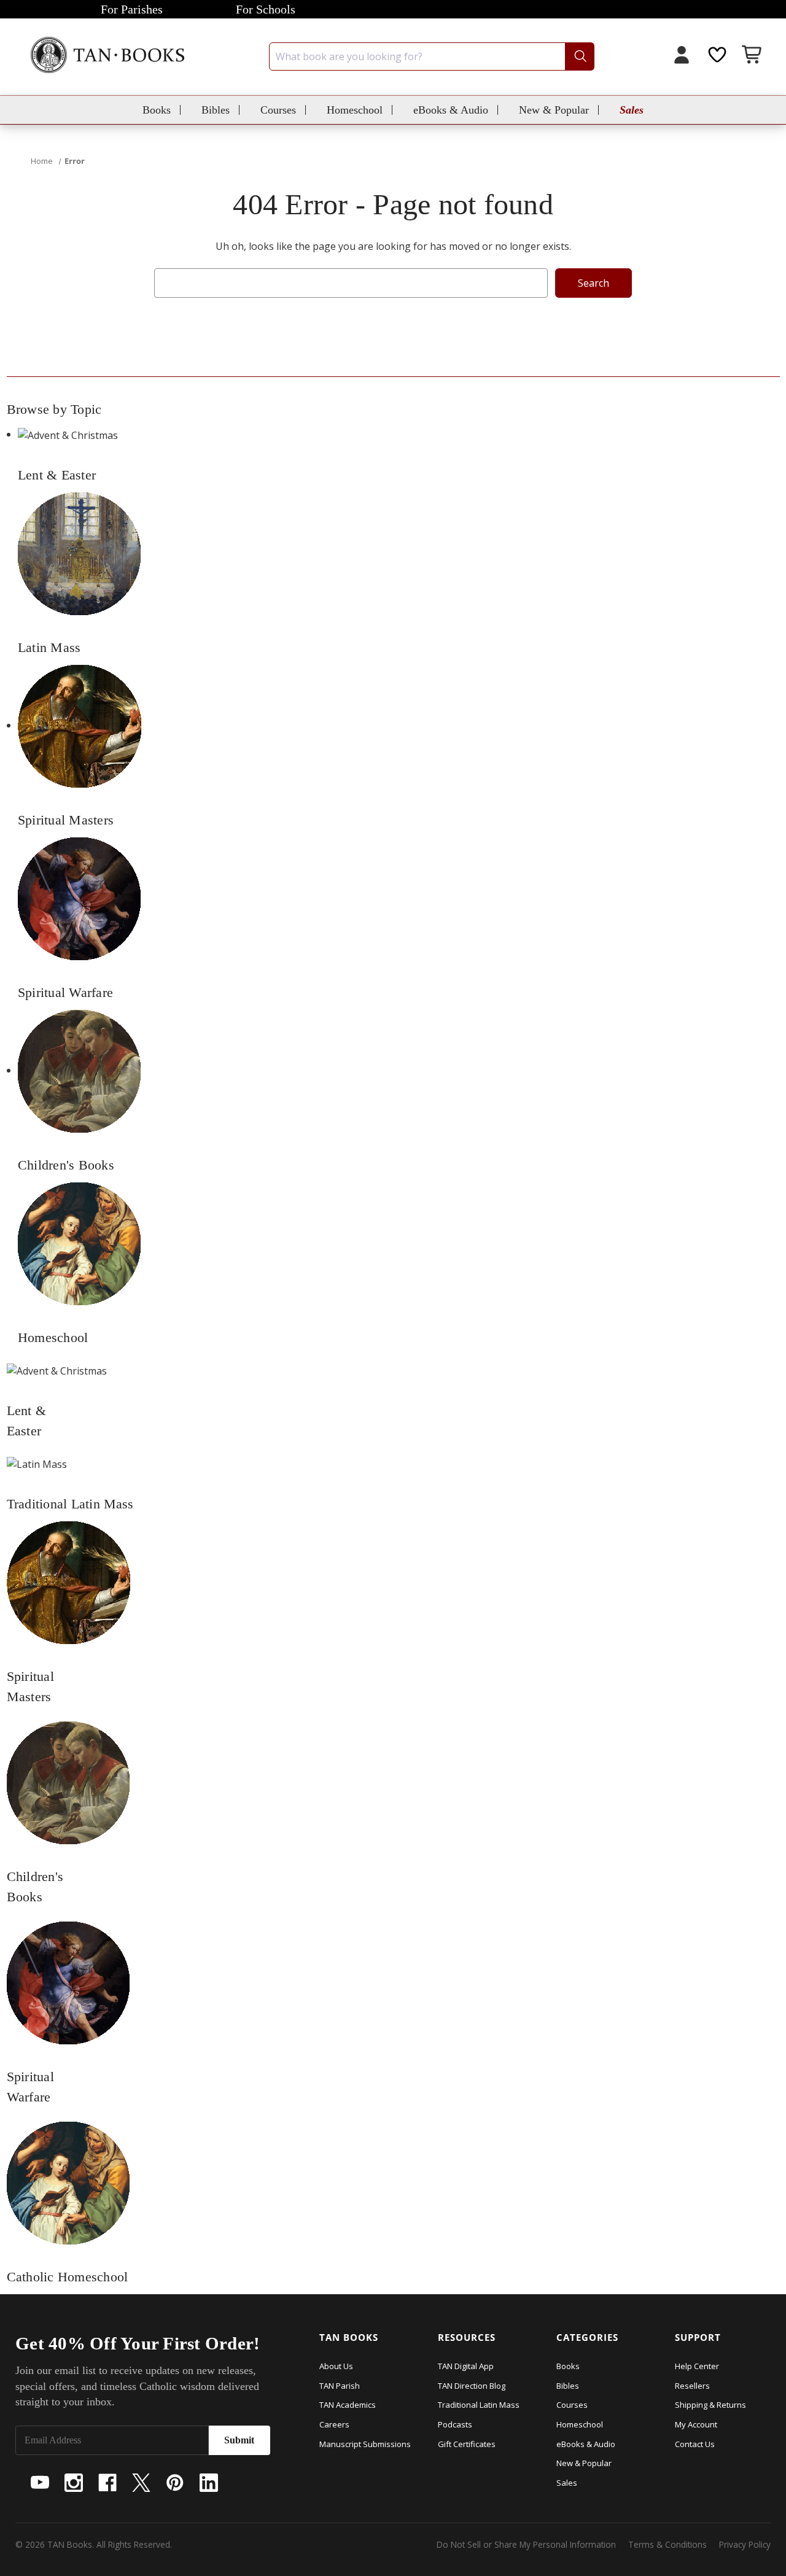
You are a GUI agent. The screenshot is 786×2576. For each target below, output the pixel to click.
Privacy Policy (745, 2544)
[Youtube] (40, 2483)
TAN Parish (340, 2386)
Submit (239, 2440)
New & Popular (554, 110)
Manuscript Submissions (365, 2444)
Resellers (692, 2386)
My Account (696, 2424)
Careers (334, 2424)
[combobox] (432, 56)
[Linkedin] (209, 2483)
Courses (278, 110)
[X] (141, 2483)
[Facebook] (107, 2483)
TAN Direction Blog (472, 2386)
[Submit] (579, 56)
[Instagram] (74, 2483)
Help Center (697, 2366)
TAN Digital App (466, 2366)
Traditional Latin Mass (479, 2405)
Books (157, 110)
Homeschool (355, 110)
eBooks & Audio (451, 110)
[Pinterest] (175, 2483)
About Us (336, 2366)
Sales (632, 110)
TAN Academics (348, 2405)
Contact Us (695, 2444)
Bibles (216, 110)
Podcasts (455, 2424)
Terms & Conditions (667, 2544)
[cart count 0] (753, 56)
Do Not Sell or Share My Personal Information (526, 2544)
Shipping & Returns (710, 2405)
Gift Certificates (467, 2444)
